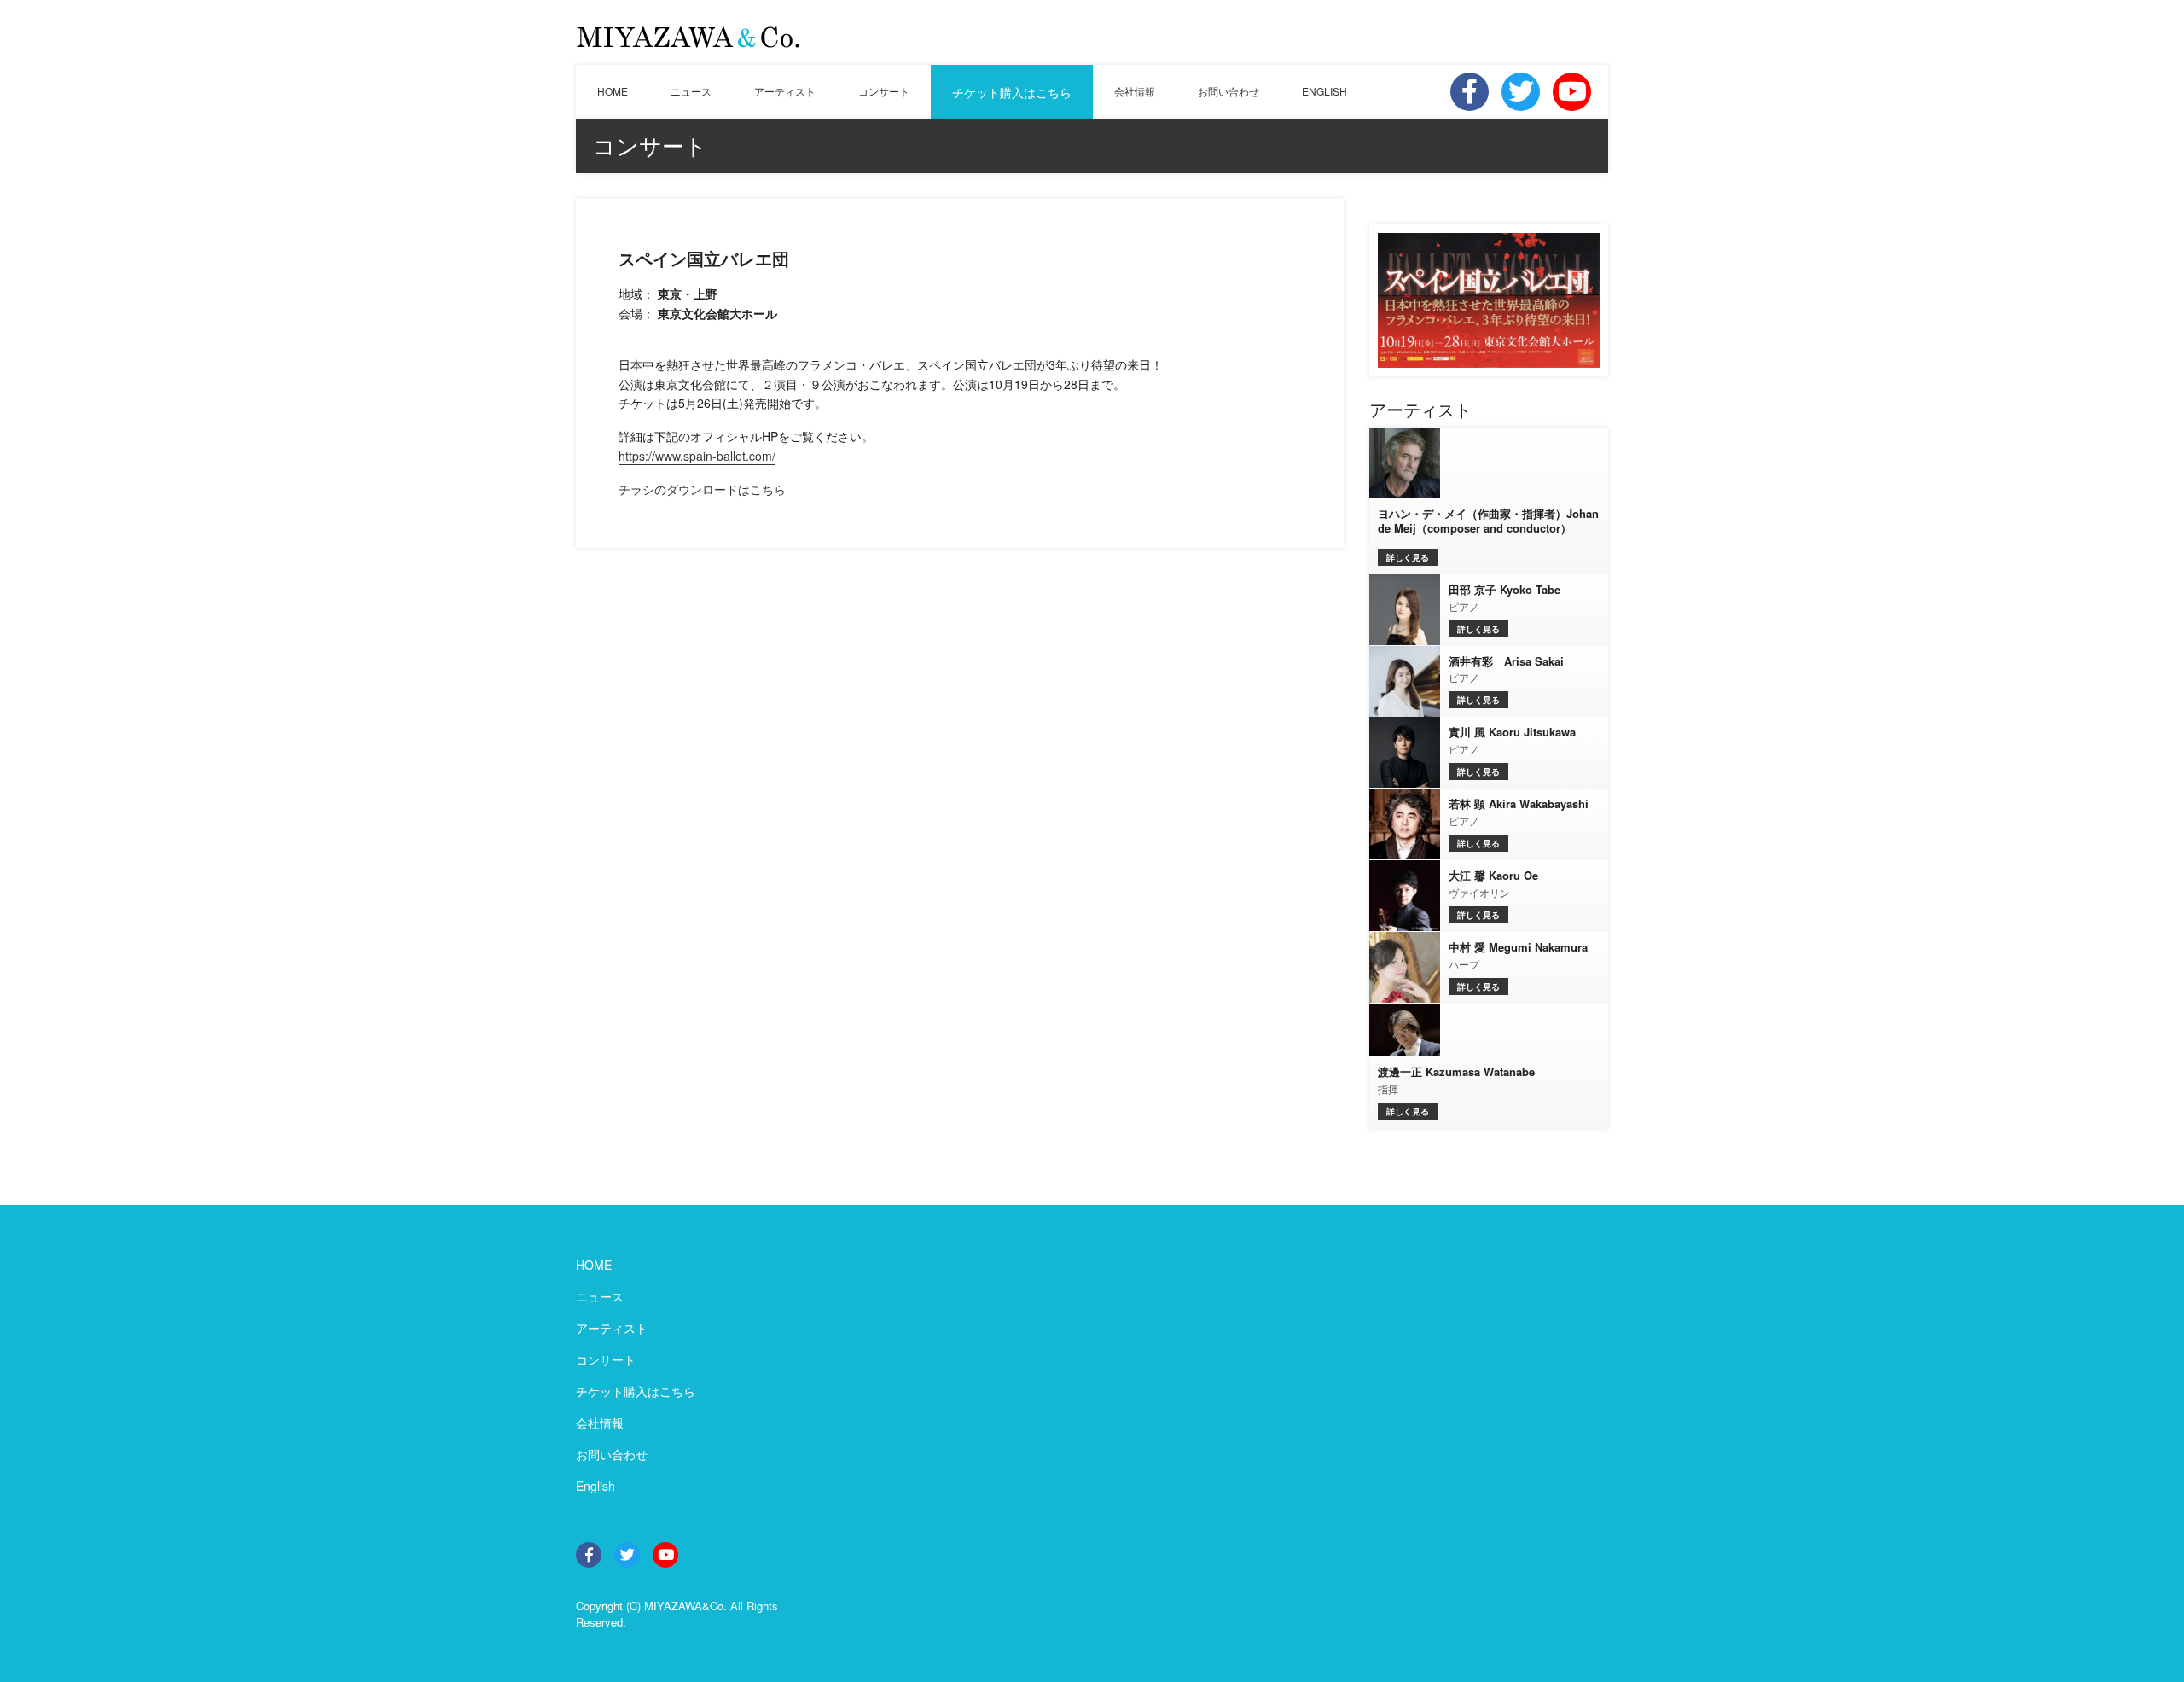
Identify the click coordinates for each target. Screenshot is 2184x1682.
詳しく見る (1408, 557)
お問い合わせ (1228, 91)
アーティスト (785, 91)
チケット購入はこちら (1012, 92)
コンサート (884, 91)
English (595, 1486)
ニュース (691, 91)
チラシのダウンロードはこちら (702, 489)
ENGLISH (1324, 91)
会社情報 (1135, 91)
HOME (613, 91)
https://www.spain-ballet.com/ (697, 456)
